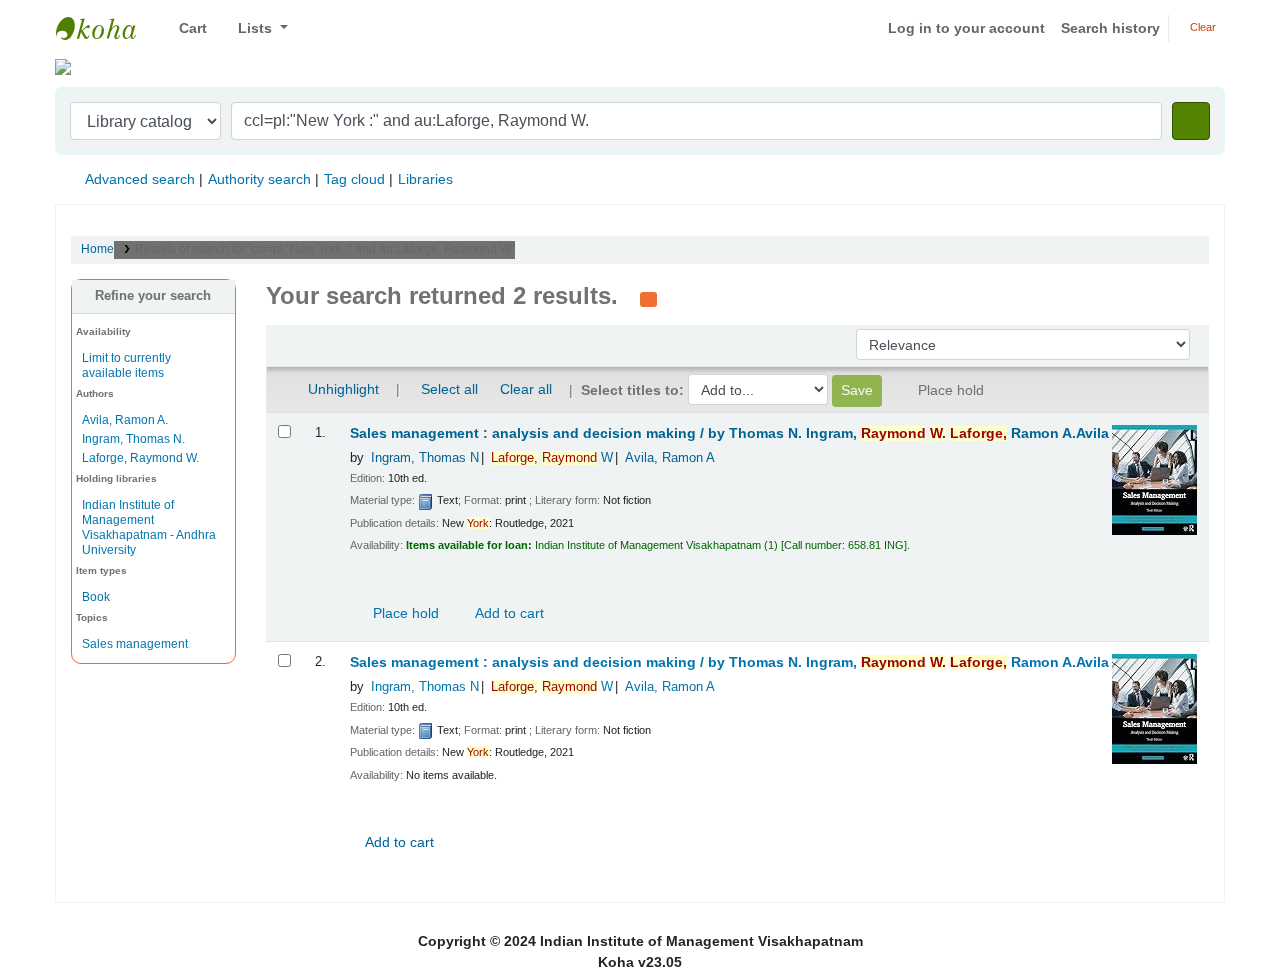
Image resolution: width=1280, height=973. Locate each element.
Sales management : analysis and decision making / (729, 433)
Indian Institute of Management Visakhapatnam (106, 28)
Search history (1110, 28)
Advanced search (140, 179)
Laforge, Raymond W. (140, 458)
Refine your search (153, 296)
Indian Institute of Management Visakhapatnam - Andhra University (149, 527)
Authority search (259, 179)
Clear (1201, 27)
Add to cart (508, 613)
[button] (185, 28)
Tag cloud (354, 179)
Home (97, 249)
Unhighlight (341, 389)
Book (96, 597)
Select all (449, 389)
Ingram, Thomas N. (133, 439)
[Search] (1191, 121)
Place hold (404, 613)
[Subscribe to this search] (648, 298)
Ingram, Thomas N (425, 458)
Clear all (526, 389)
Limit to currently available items (126, 365)
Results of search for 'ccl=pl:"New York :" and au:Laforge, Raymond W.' (325, 249)
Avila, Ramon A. (125, 420)
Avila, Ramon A (670, 458)
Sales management (135, 644)
